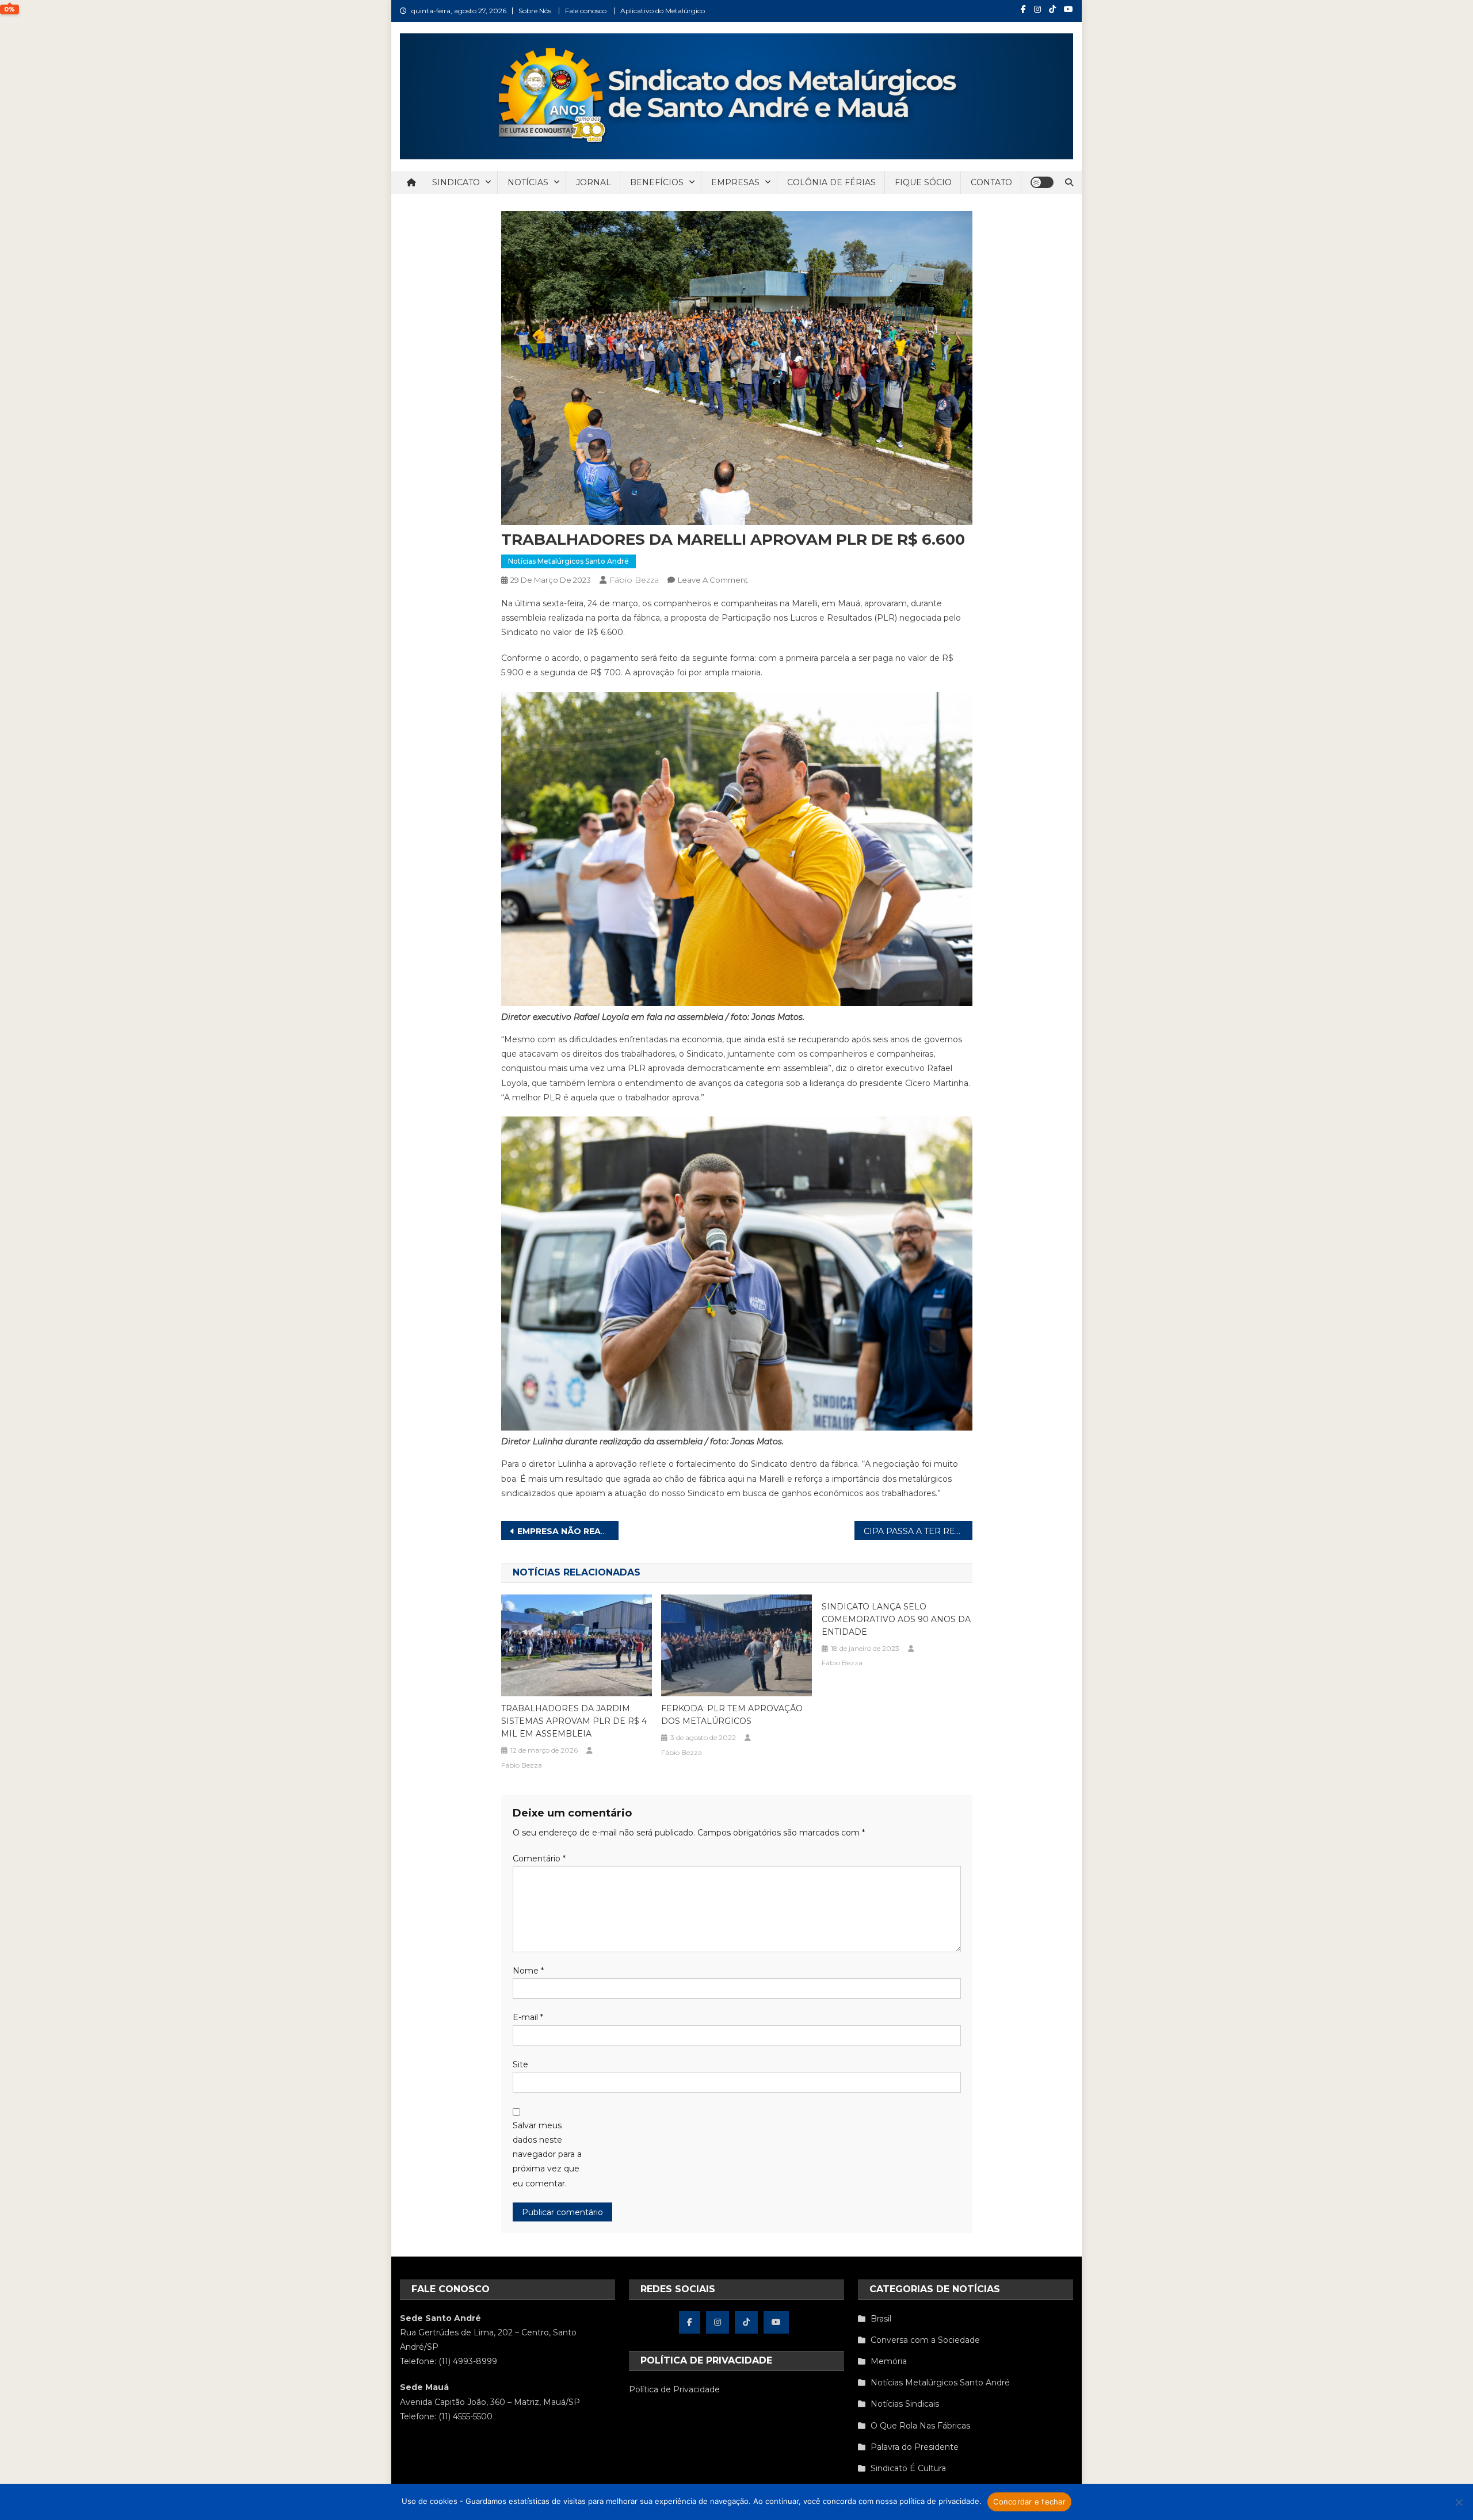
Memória (889, 2361)
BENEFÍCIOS (657, 182)
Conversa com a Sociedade (925, 2340)
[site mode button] (1042, 182)
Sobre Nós (535, 11)
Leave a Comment (713, 580)
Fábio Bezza (634, 580)
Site (520, 2064)
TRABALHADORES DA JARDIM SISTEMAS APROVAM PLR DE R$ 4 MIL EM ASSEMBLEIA (574, 1721)
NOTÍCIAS (528, 182)
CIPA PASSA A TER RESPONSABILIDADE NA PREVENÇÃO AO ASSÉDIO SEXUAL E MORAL (918, 1531)
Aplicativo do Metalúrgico (663, 11)
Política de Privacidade (674, 2389)
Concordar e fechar (1029, 2502)
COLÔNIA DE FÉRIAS (831, 182)
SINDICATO (456, 182)
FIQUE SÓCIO (923, 182)
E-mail (528, 2017)
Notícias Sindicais (905, 2404)
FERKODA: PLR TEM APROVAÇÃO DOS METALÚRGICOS (732, 1715)
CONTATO (991, 182)
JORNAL (594, 182)
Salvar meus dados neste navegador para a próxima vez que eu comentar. (547, 2154)
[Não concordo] (1459, 2502)
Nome (528, 1971)
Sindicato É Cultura (908, 2468)
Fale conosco (586, 11)
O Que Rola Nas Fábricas (920, 2426)
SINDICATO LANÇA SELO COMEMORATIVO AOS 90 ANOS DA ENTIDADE (896, 1619)
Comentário (539, 1859)
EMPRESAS (735, 182)
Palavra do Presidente (915, 2447)
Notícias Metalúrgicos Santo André (568, 561)
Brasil (881, 2319)
